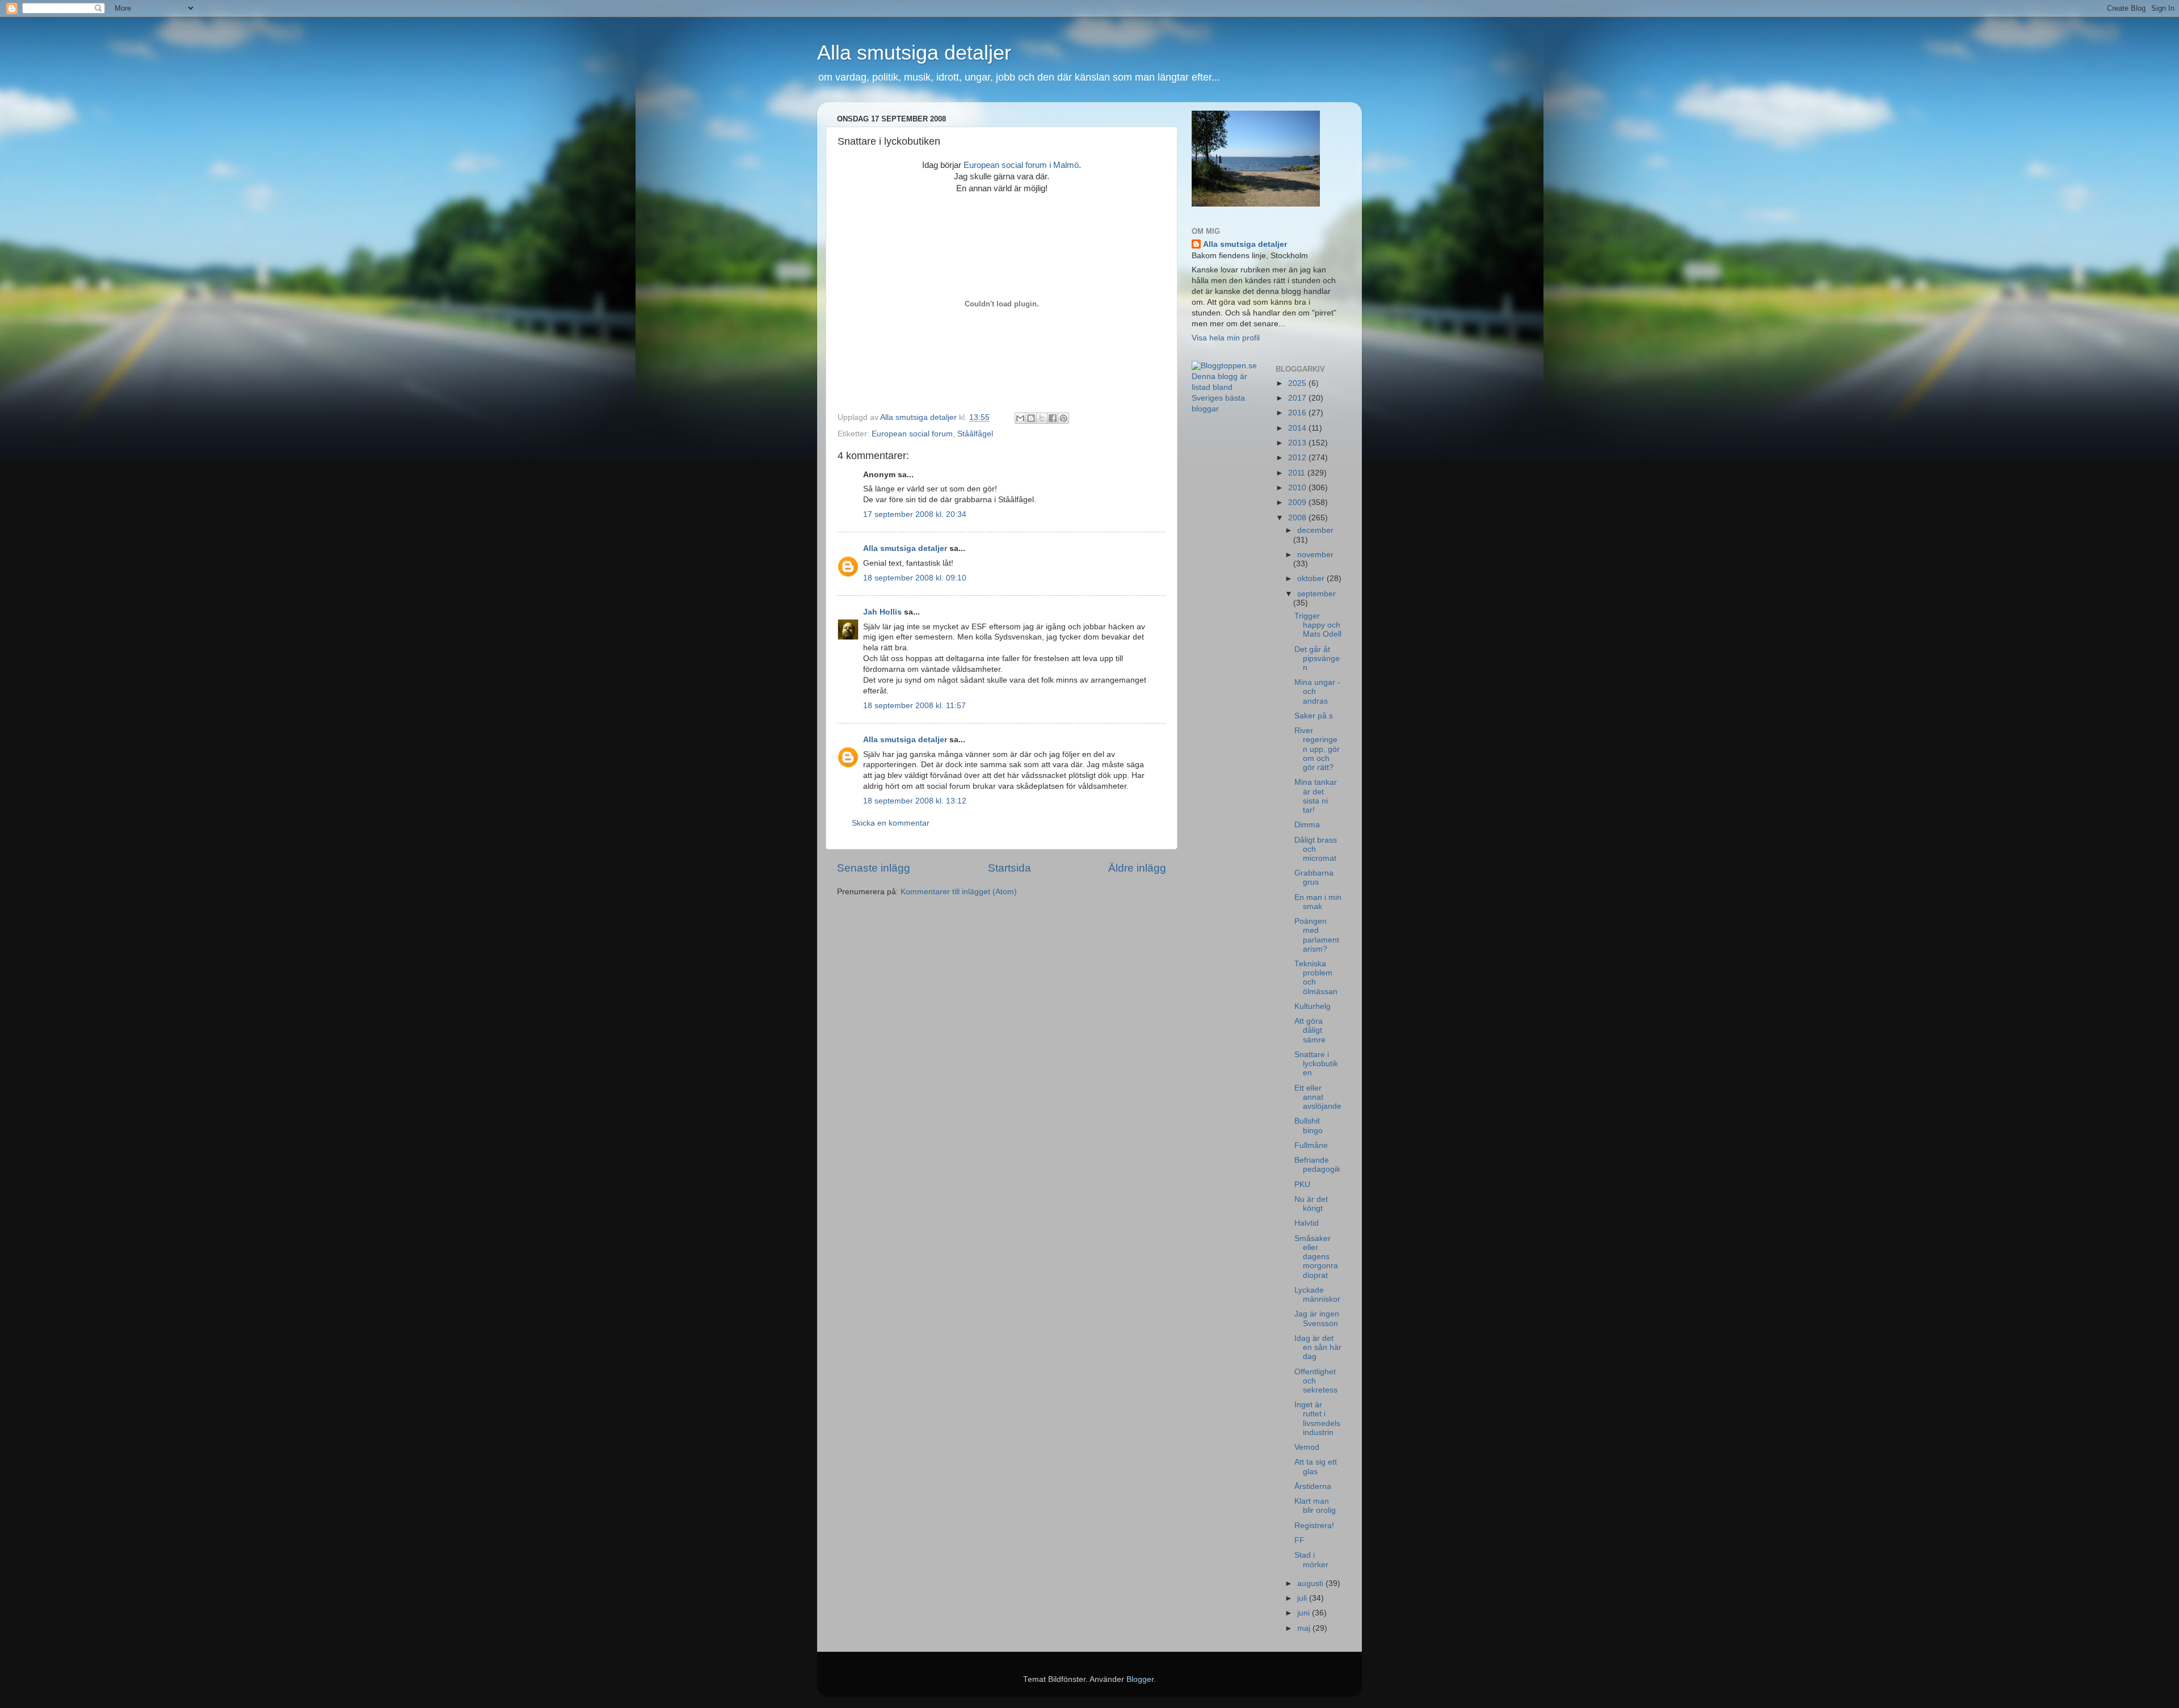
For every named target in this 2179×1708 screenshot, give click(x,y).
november (1315, 555)
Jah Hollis (882, 612)
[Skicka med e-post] (1020, 418)
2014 (1298, 428)
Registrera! (1314, 1526)
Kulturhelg (1313, 1006)
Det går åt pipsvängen (1317, 659)
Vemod (1307, 1447)
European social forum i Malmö (1021, 165)
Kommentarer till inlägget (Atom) (959, 892)
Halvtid (1307, 1223)
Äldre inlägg (1137, 868)
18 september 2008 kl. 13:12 (915, 801)
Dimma (1307, 825)
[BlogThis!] (1031, 418)
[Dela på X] (1042, 418)
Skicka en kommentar (891, 823)
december (1315, 530)
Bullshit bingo (1309, 1126)
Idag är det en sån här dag (1318, 1347)
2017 (1298, 398)
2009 (1298, 502)
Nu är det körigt (1311, 1204)
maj (1305, 1628)
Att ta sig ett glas (1316, 1467)
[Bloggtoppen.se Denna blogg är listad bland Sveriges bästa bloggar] (1225, 409)
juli (1303, 1598)
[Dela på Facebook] (1053, 418)
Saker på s (1314, 716)
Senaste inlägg (874, 868)
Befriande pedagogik (1317, 1165)
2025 (1298, 383)
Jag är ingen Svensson (1317, 1318)
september (1316, 594)
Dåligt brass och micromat (1316, 849)
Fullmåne (1311, 1145)
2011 (1298, 473)
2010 (1298, 488)
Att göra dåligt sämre (1310, 1030)
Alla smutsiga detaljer (914, 52)
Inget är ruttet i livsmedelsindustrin (1317, 1419)
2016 (1298, 413)
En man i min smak (1318, 902)
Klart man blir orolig (1315, 1506)
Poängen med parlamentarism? (1317, 935)
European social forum (912, 434)
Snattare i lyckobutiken (1316, 1064)
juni (1305, 1613)
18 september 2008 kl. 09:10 (915, 578)
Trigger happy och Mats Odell (1318, 625)
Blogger (1140, 1679)
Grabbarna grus (1314, 878)
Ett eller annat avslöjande (1318, 1097)
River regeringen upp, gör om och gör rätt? (1317, 749)
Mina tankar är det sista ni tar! (1316, 796)
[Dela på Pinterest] (1063, 418)
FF (1299, 1540)
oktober (1312, 579)
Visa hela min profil (1226, 338)
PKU (1302, 1185)
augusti (1311, 1583)
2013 (1298, 443)
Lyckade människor (1317, 1295)
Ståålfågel (975, 434)
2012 (1298, 458)
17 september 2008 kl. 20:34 (915, 514)
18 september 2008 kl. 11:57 (914, 706)
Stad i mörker (1311, 1560)
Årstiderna (1313, 1486)
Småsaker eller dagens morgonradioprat (1316, 1257)
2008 (1298, 518)
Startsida (1009, 868)
